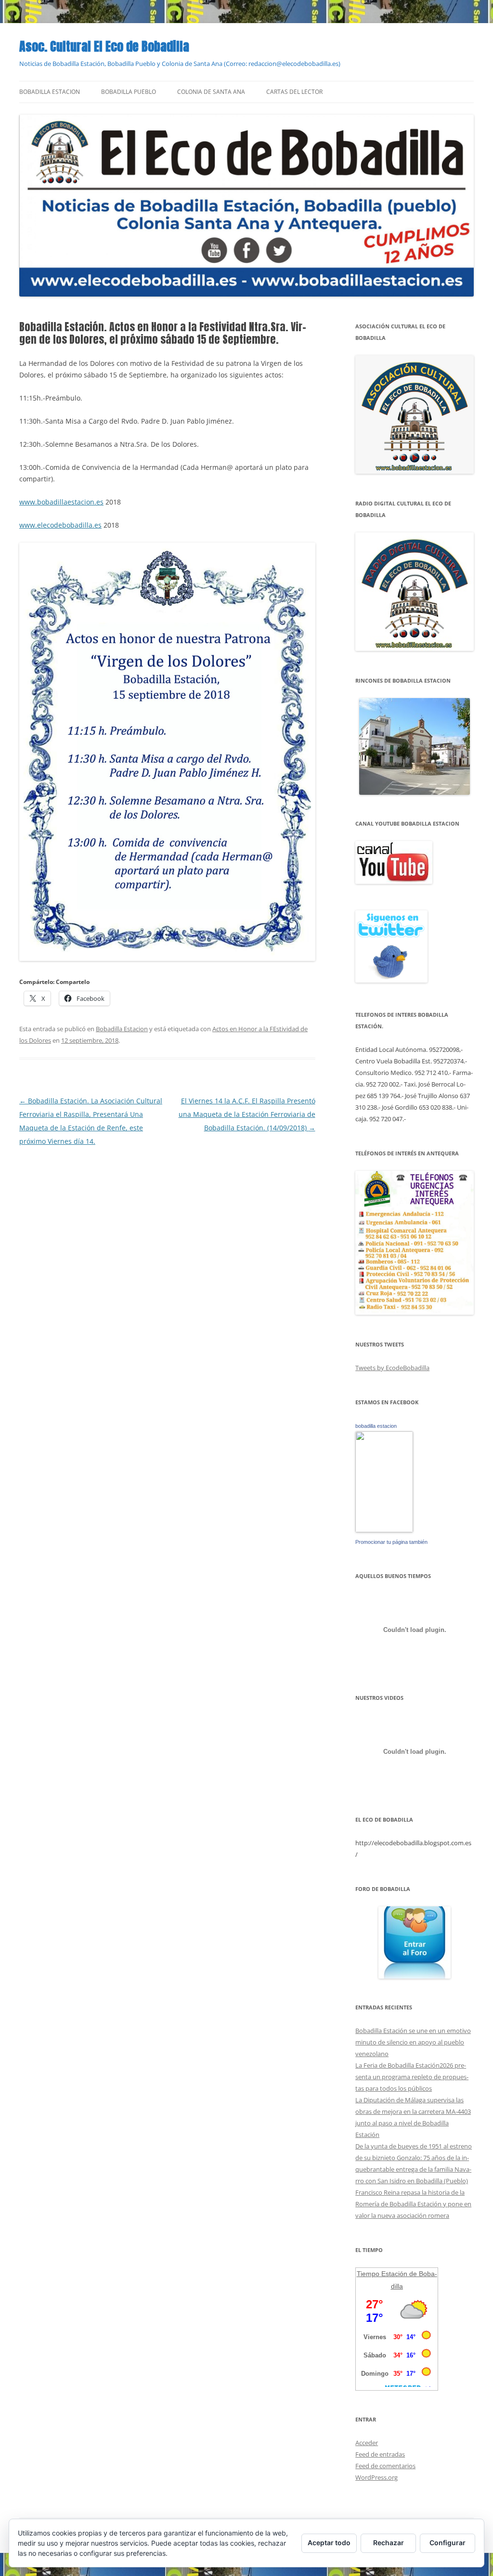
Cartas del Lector (294, 92)
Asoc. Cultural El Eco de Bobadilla (104, 46)
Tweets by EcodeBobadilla (392, 1368)
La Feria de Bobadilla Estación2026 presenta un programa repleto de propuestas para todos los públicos (412, 2077)
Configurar (448, 2543)
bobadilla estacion (376, 1426)
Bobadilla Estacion (50, 92)
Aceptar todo (329, 2543)
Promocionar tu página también (391, 1542)
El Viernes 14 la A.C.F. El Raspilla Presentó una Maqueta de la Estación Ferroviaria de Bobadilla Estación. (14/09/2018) (247, 1114)
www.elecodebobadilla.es (60, 525)
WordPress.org (376, 2477)
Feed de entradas (380, 2454)
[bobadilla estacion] (384, 1530)
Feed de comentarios (385, 2466)
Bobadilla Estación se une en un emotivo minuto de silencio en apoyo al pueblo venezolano (413, 2042)
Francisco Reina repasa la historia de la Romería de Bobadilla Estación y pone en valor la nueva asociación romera (413, 2204)
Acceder (367, 2443)
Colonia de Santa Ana (211, 92)
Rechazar (389, 2543)
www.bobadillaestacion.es (61, 502)
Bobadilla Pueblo (129, 92)
